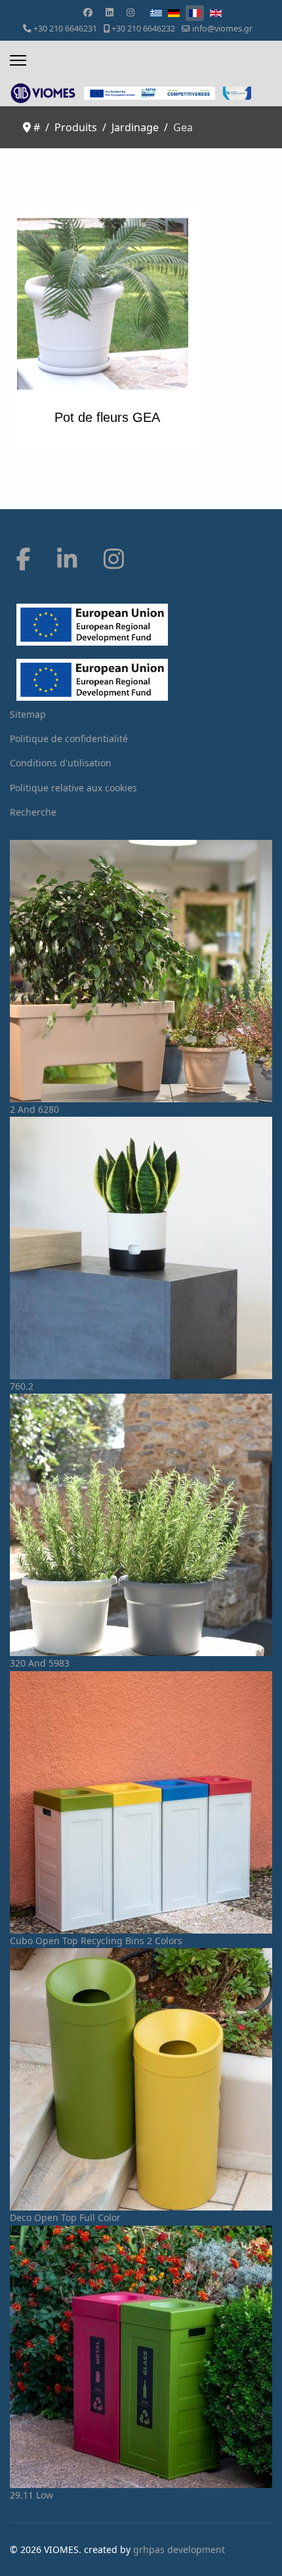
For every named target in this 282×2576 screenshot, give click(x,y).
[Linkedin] (110, 12)
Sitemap (28, 714)
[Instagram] (131, 12)
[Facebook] (88, 12)
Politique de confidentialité (69, 738)
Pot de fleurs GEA (107, 417)
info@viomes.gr (222, 29)
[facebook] (24, 559)
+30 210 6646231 (65, 29)
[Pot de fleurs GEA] (107, 304)
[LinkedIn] (67, 559)
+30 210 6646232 (143, 29)
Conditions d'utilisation (61, 763)
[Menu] (18, 60)
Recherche (33, 812)
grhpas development (179, 2549)
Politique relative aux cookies (73, 788)
